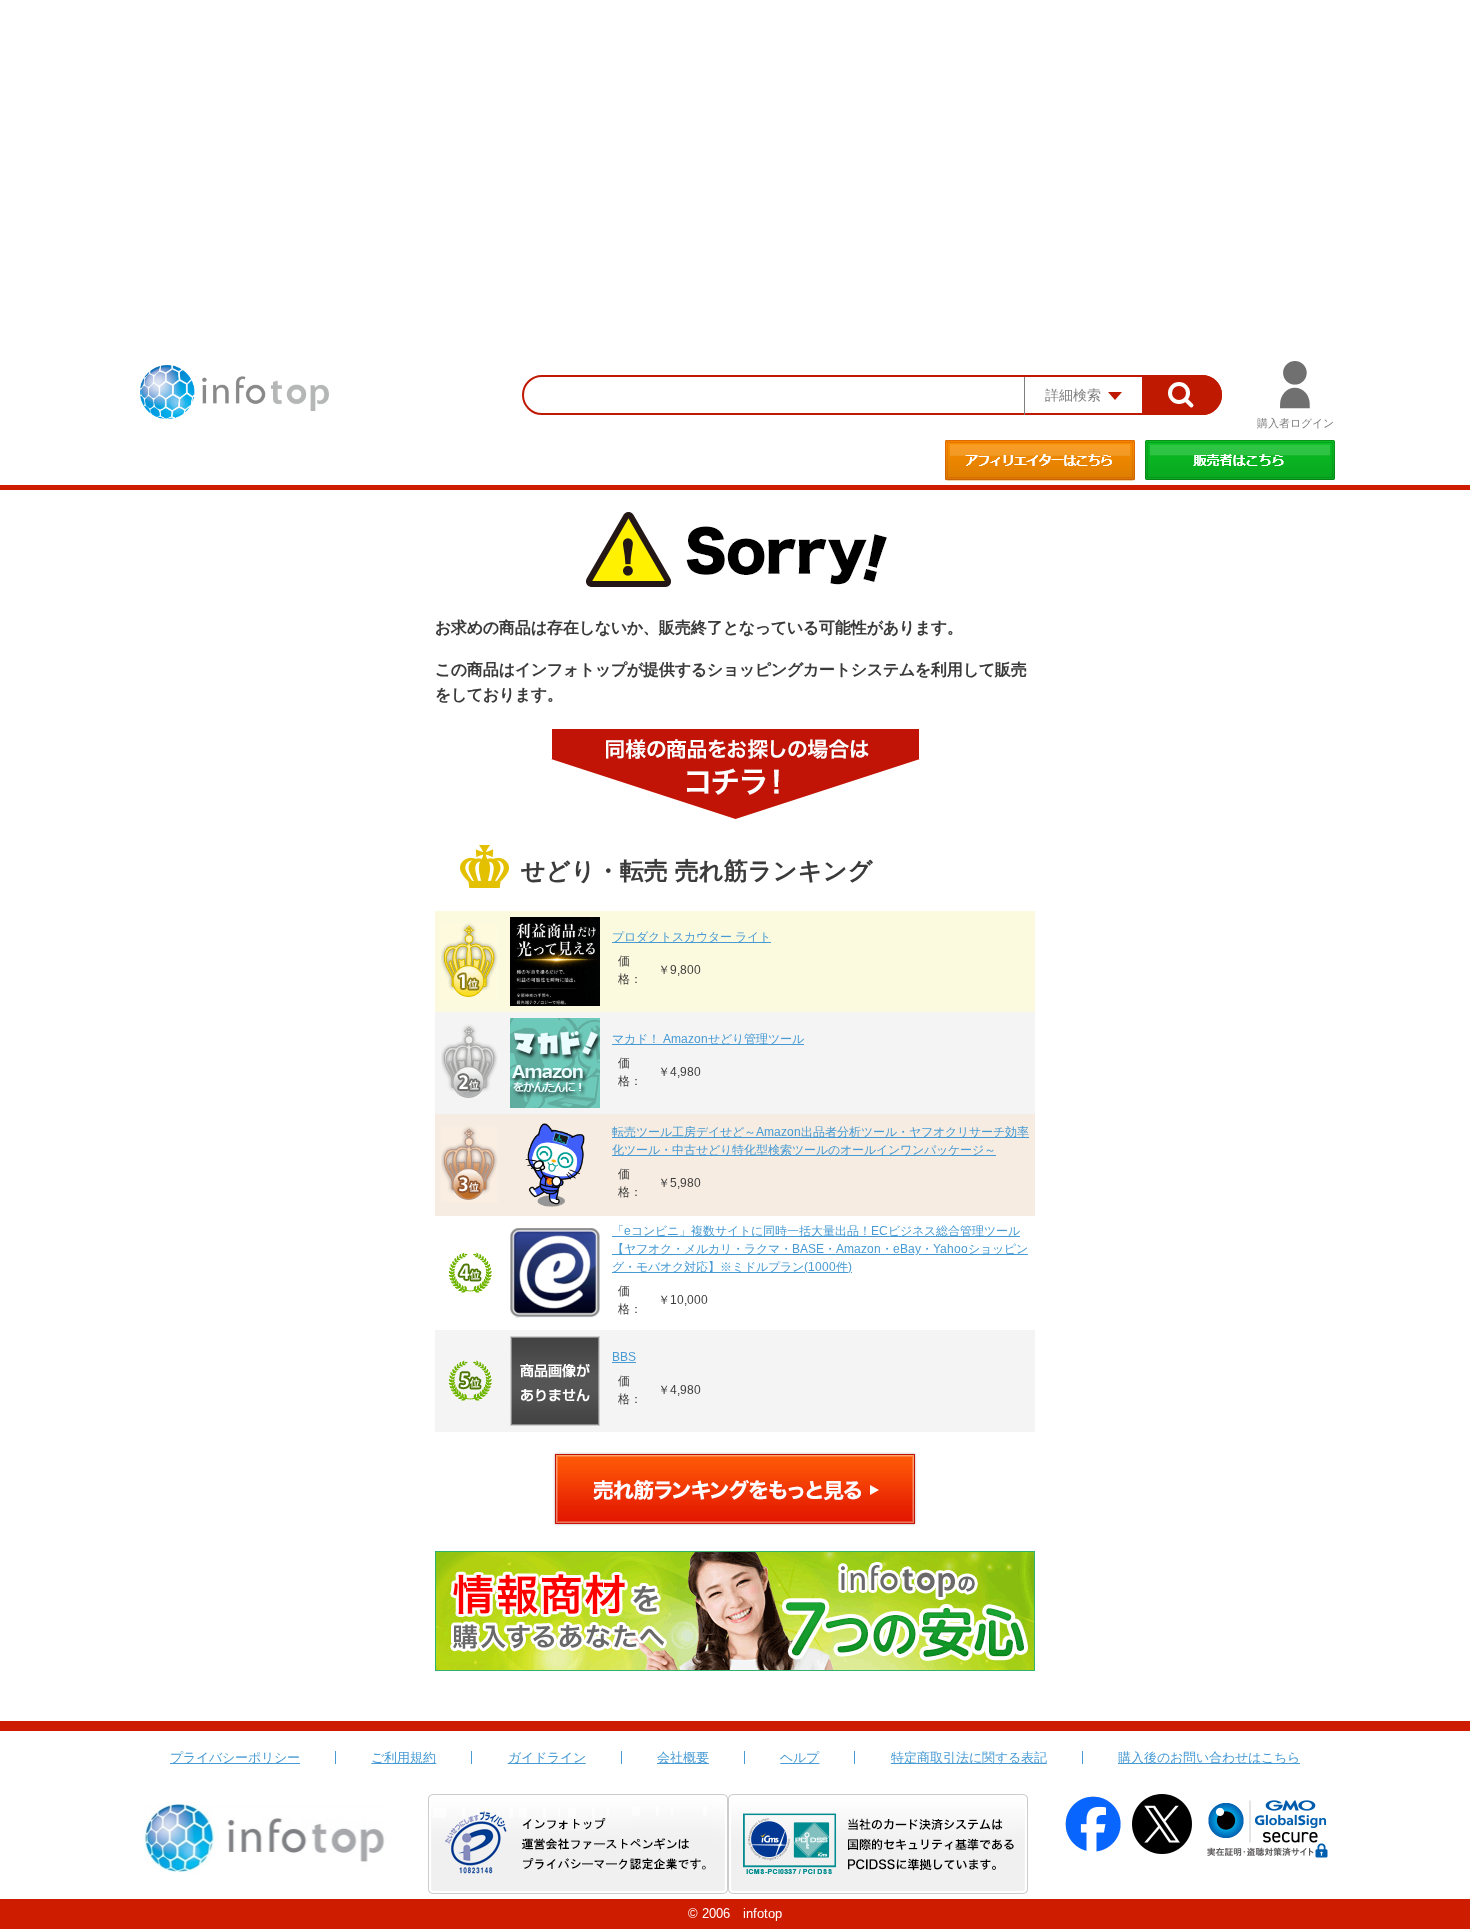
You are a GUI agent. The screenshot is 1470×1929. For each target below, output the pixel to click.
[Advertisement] (735, 150)
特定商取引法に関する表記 (969, 1757)
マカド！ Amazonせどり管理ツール (708, 1039)
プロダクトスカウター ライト (691, 937)
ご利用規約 (403, 1757)
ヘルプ (799, 1757)
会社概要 (683, 1757)
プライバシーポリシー (235, 1757)
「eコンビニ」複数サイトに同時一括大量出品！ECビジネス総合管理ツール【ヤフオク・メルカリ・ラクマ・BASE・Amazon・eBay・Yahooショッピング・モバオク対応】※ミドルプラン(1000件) (820, 1249)
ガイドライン (547, 1757)
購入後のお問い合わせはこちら (1209, 1757)
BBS (624, 1357)
